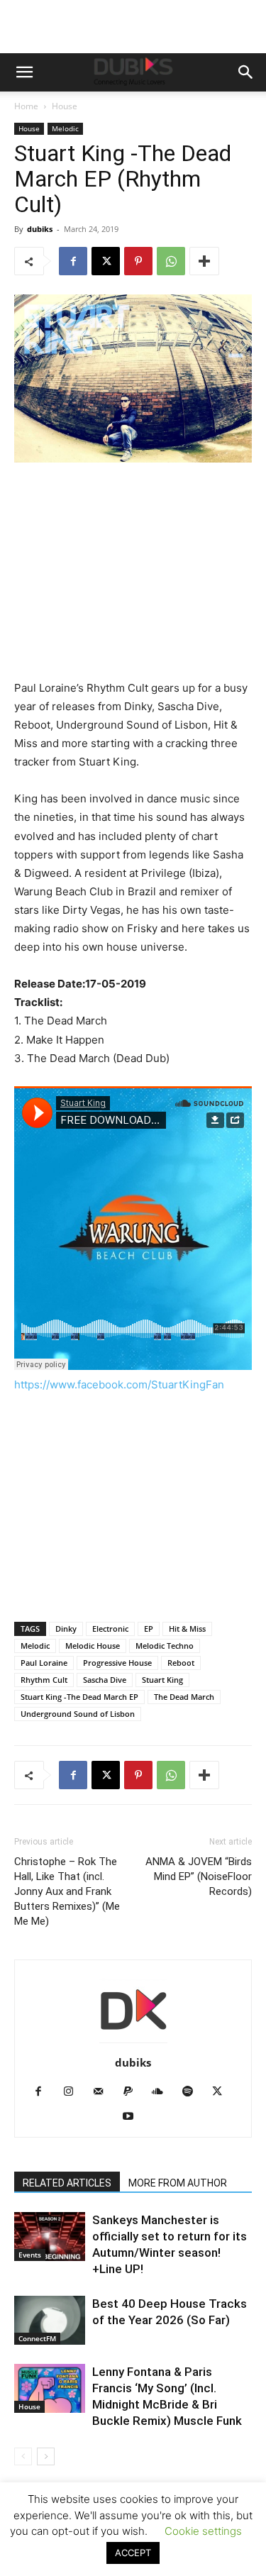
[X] (106, 261)
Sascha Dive (105, 1680)
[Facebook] (73, 261)
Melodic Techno (165, 1646)
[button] (24, 72)
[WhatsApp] (171, 261)
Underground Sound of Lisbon (78, 1714)
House (65, 106)
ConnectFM (37, 2338)
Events (30, 2255)
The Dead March (184, 1697)
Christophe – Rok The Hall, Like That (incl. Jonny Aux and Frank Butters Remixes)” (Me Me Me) (67, 1891)
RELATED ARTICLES (67, 2183)
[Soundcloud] (163, 2092)
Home (26, 106)
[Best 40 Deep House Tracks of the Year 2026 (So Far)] (50, 2320)
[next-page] (46, 2456)
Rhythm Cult (44, 1680)
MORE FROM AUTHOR (178, 2183)
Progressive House (117, 1663)
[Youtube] (133, 2117)
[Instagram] (73, 2092)
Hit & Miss (187, 1629)
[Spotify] (193, 2092)
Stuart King (162, 1680)
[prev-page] (23, 2456)
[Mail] (103, 2092)
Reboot (181, 1663)
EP (149, 1629)
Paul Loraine (44, 1663)
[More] (204, 261)
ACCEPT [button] (133, 2553)
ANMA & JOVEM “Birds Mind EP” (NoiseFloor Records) (199, 1876)
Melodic (65, 128)
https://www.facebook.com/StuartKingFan (119, 1384)
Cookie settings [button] (203, 2531)
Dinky (66, 1629)
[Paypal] (133, 2092)
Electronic (110, 1629)
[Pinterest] (138, 261)
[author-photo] (133, 2043)
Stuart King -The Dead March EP (79, 1697)
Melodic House (93, 1646)
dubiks (40, 229)
